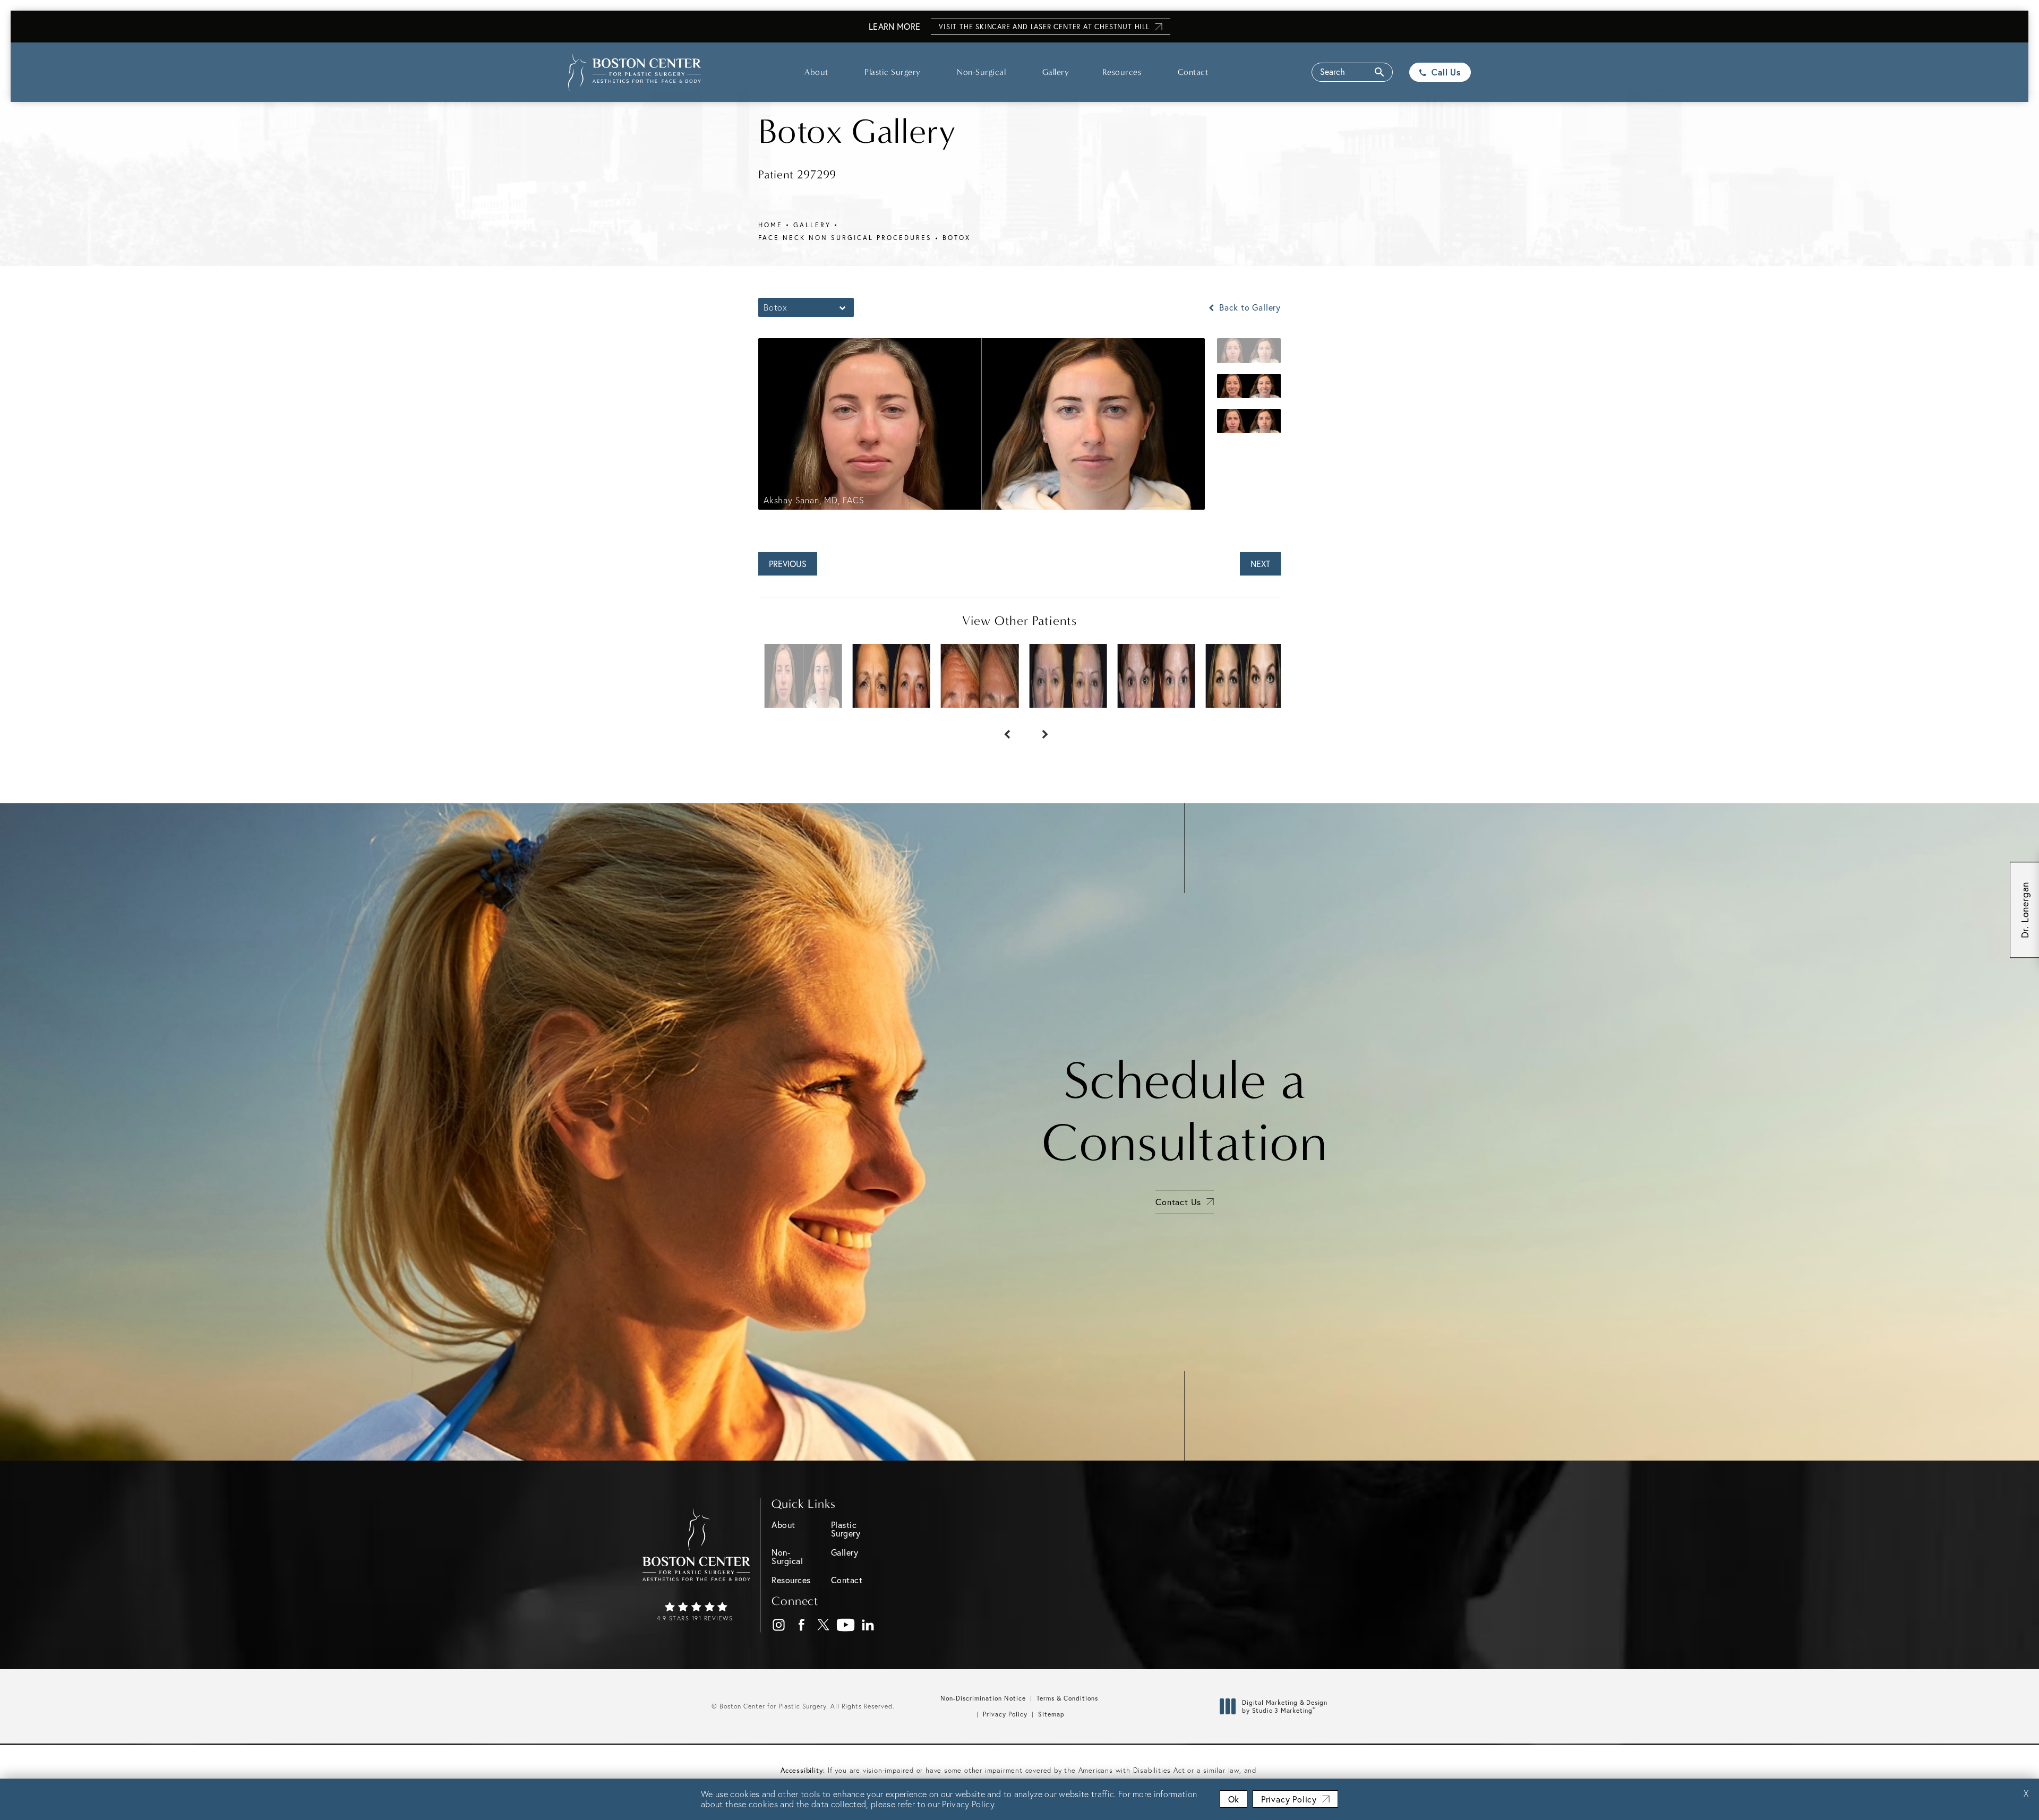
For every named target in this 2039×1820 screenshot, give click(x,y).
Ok (1233, 1799)
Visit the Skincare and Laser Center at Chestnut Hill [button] (1044, 27)
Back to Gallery (1249, 307)
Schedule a (1185, 1112)
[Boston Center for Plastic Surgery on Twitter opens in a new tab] (824, 1625)
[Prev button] (1000, 729)
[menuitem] (779, 1625)
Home (770, 225)
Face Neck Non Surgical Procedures (845, 238)
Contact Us (1178, 1202)
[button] (1352, 72)
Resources (1122, 72)
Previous (788, 564)
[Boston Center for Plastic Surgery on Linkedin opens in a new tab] (868, 1625)
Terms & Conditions (1067, 1698)
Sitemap (1051, 1714)
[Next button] (1039, 729)
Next (1260, 564)
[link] (696, 1612)
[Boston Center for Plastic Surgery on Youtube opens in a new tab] (846, 1625)
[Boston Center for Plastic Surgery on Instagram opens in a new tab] (779, 1625)
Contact (1193, 72)
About (816, 72)
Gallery (1056, 72)
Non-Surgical (981, 72)
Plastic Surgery (893, 72)
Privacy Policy (1005, 1714)
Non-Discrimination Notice (983, 1698)
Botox (957, 238)
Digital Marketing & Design (1284, 1707)
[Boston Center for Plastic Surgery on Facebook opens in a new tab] (802, 1625)
